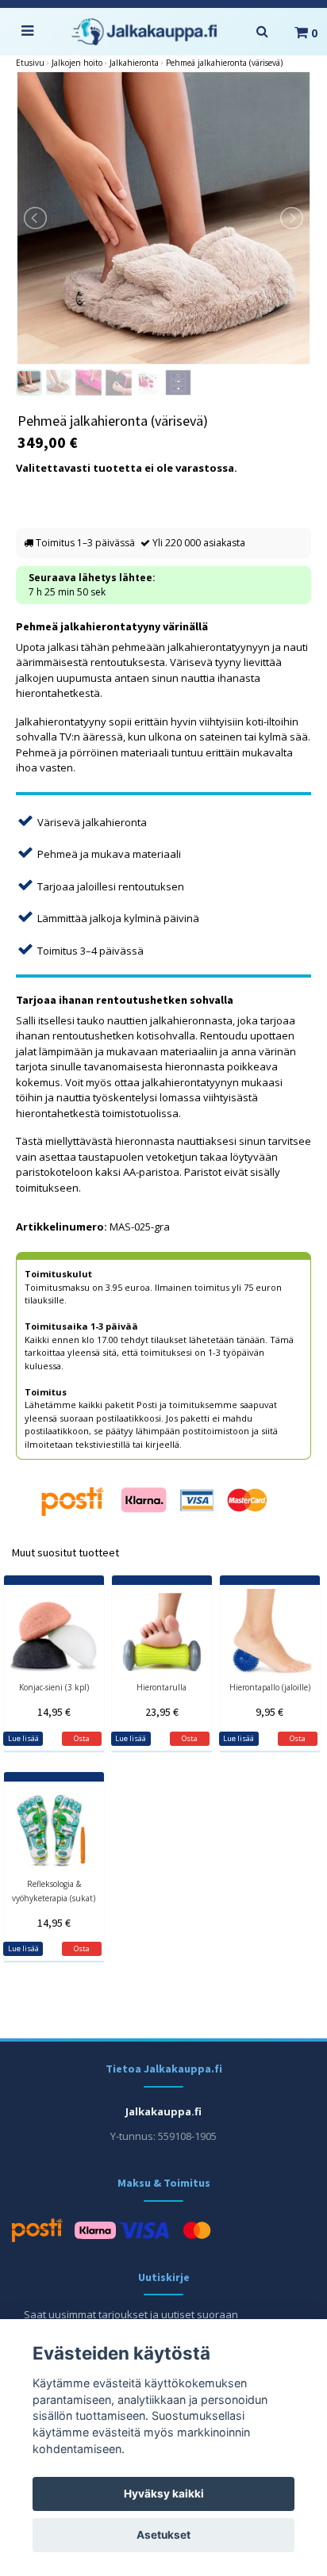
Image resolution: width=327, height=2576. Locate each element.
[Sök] (262, 32)
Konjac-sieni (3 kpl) (54, 1687)
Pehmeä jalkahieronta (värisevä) (224, 63)
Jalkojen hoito (77, 63)
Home (30, 63)
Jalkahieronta (134, 63)
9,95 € (269, 1712)
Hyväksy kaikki (164, 2494)
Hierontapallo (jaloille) (270, 1687)
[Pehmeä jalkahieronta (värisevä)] (163, 218)
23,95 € (162, 1712)
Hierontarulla (162, 1687)
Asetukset (163, 2535)
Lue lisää (23, 1738)
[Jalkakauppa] (144, 32)
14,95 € (54, 1712)
